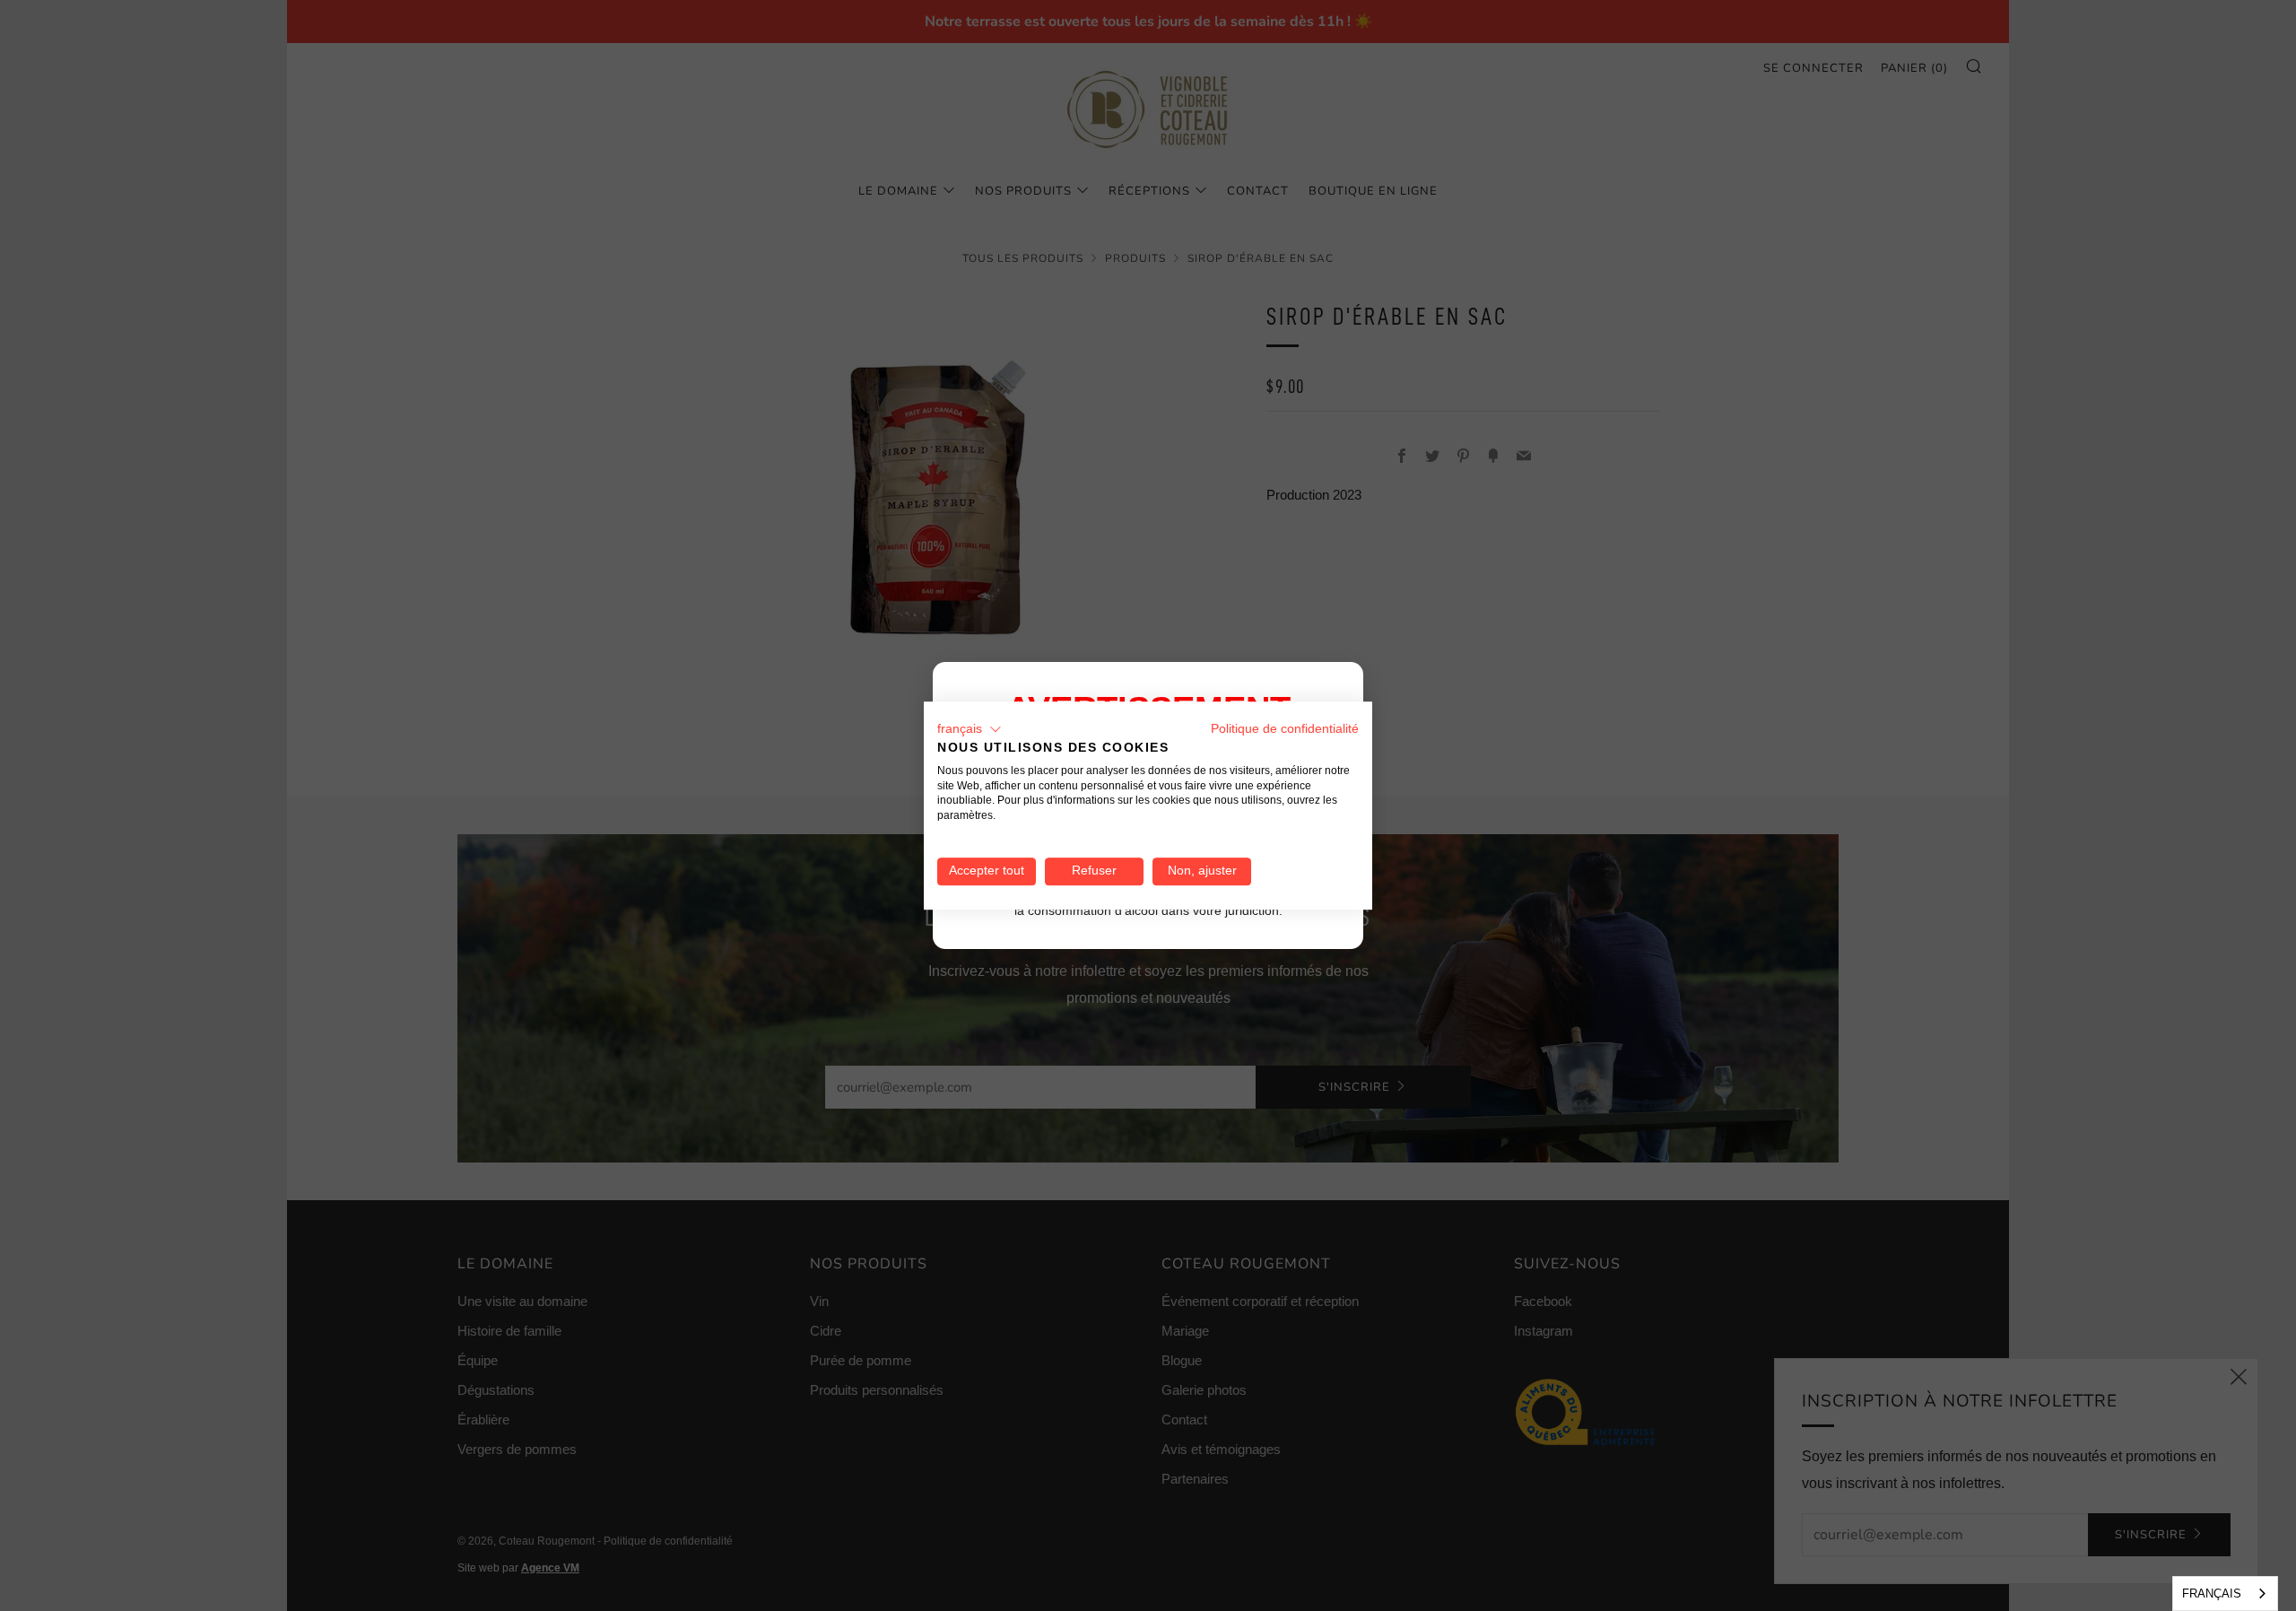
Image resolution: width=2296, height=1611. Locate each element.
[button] (970, 729)
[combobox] (2225, 1594)
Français (2212, 1594)
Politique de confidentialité (1285, 729)
